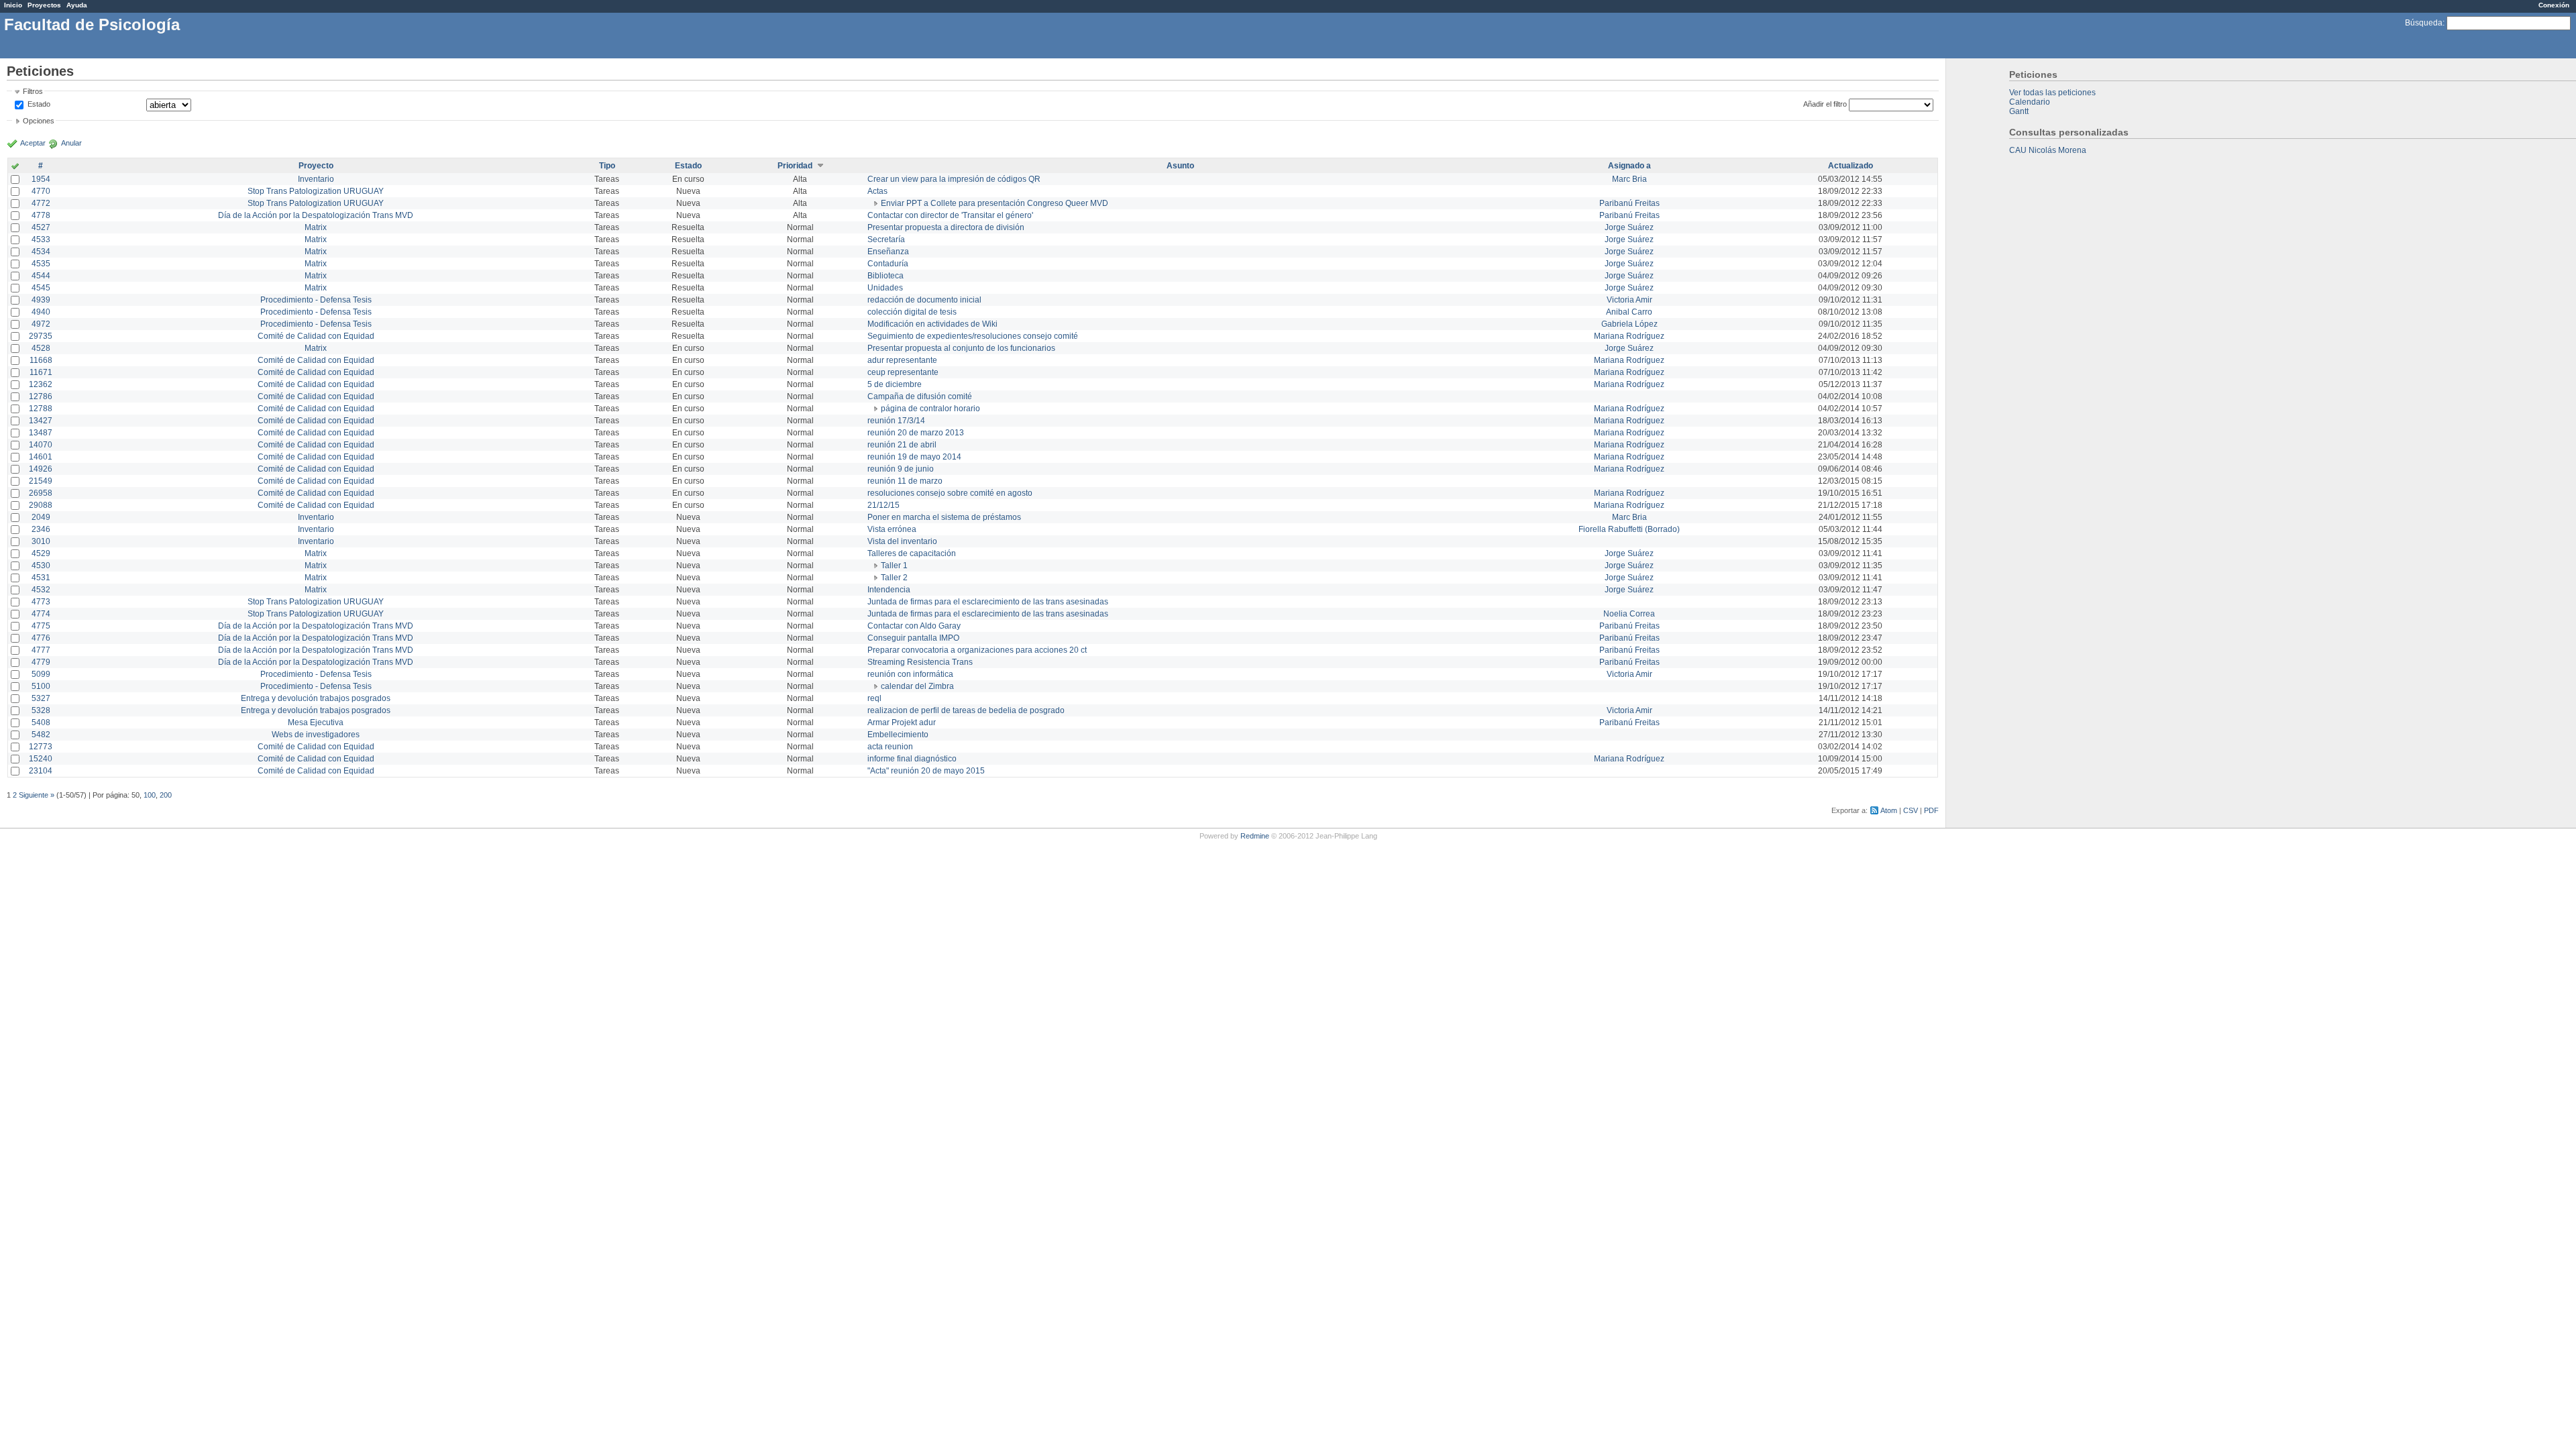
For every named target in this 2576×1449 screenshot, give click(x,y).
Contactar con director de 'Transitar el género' (950, 215)
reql (874, 698)
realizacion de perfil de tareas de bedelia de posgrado (966, 710)
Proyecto (316, 166)
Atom (1889, 810)
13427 (41, 421)
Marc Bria (1629, 179)
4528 (41, 348)
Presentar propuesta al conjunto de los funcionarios (961, 348)
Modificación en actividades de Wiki (932, 324)
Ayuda (77, 5)
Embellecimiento (898, 735)
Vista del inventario (902, 541)
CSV (1911, 810)
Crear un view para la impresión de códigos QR (954, 179)
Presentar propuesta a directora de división (946, 227)
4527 (41, 227)
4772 (41, 203)
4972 (41, 324)
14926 (41, 469)
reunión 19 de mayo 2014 (914, 457)
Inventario (316, 179)
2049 (41, 517)
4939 (41, 300)
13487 (41, 433)
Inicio (13, 5)
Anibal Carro (1629, 312)
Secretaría (886, 239)
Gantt (2019, 111)
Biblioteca (885, 276)
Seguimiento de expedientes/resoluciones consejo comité (973, 336)
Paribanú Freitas (1629, 203)
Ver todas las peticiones (2052, 93)
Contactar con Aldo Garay (914, 626)
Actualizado (1850, 166)
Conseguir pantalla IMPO (913, 638)
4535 (41, 264)
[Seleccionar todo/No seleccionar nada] (15, 167)
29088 (41, 505)
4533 (41, 239)
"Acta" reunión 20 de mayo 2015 (926, 771)
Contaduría (888, 264)
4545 (41, 288)
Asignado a (1629, 166)
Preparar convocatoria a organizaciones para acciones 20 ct (977, 650)
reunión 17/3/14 (896, 421)
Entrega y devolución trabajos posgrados (316, 698)
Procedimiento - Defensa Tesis (316, 300)
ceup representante (903, 372)
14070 (41, 445)
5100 (41, 686)
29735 (41, 336)
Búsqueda (2424, 23)
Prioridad (795, 166)
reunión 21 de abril (902, 445)
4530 (41, 566)
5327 (41, 698)
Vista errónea (892, 529)
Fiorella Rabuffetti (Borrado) (1629, 529)
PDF (1931, 810)
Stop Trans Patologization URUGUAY (316, 191)
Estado (39, 104)
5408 (41, 722)
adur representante (902, 360)
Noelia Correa (1629, 614)
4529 (41, 553)
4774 (41, 614)
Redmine (1255, 836)
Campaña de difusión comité (920, 396)
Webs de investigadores (316, 735)
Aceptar (33, 143)
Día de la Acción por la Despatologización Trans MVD (316, 215)
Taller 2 (894, 578)
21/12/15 (883, 505)
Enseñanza (888, 252)
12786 (41, 396)
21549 (41, 481)
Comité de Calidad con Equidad (316, 336)
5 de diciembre (895, 384)
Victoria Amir (1629, 300)
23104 (41, 771)
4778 (41, 215)
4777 (41, 650)
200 (166, 795)
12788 (41, 409)
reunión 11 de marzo (905, 481)
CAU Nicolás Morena (2048, 150)
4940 (41, 312)
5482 (41, 735)
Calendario (2030, 102)
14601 (41, 457)
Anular (71, 143)
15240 (41, 759)
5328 (41, 710)
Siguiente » (37, 795)
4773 (41, 602)
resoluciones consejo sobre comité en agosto (950, 493)
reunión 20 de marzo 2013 (916, 433)
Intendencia (889, 590)
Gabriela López (1629, 324)
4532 (41, 590)
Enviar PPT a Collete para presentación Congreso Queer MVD (995, 203)
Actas (877, 191)
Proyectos (44, 5)
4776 (41, 638)
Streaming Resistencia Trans (920, 662)
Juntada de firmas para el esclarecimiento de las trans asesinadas (988, 602)
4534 (41, 252)
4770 (41, 191)
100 (150, 795)
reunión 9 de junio (901, 469)
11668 (41, 360)
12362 (41, 384)
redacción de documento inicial (924, 300)
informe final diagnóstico (912, 759)
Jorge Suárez (1629, 227)
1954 (41, 179)
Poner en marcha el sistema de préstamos (944, 517)
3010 (41, 541)
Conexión (2554, 5)
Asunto (1180, 166)
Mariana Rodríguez (1629, 336)
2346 (41, 529)
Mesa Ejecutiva (316, 722)
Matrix (316, 227)
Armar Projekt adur (902, 722)
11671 (41, 372)
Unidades (885, 288)
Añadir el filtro (1825, 104)
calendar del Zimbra (917, 686)
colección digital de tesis (912, 312)
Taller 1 (894, 566)
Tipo (607, 166)
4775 (41, 626)
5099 (41, 674)
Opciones (39, 121)
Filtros (33, 91)
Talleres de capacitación (912, 553)
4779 (41, 662)
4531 (41, 578)
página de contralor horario (930, 409)
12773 (41, 747)
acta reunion (890, 747)
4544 (41, 276)
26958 (41, 493)
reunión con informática (910, 674)
